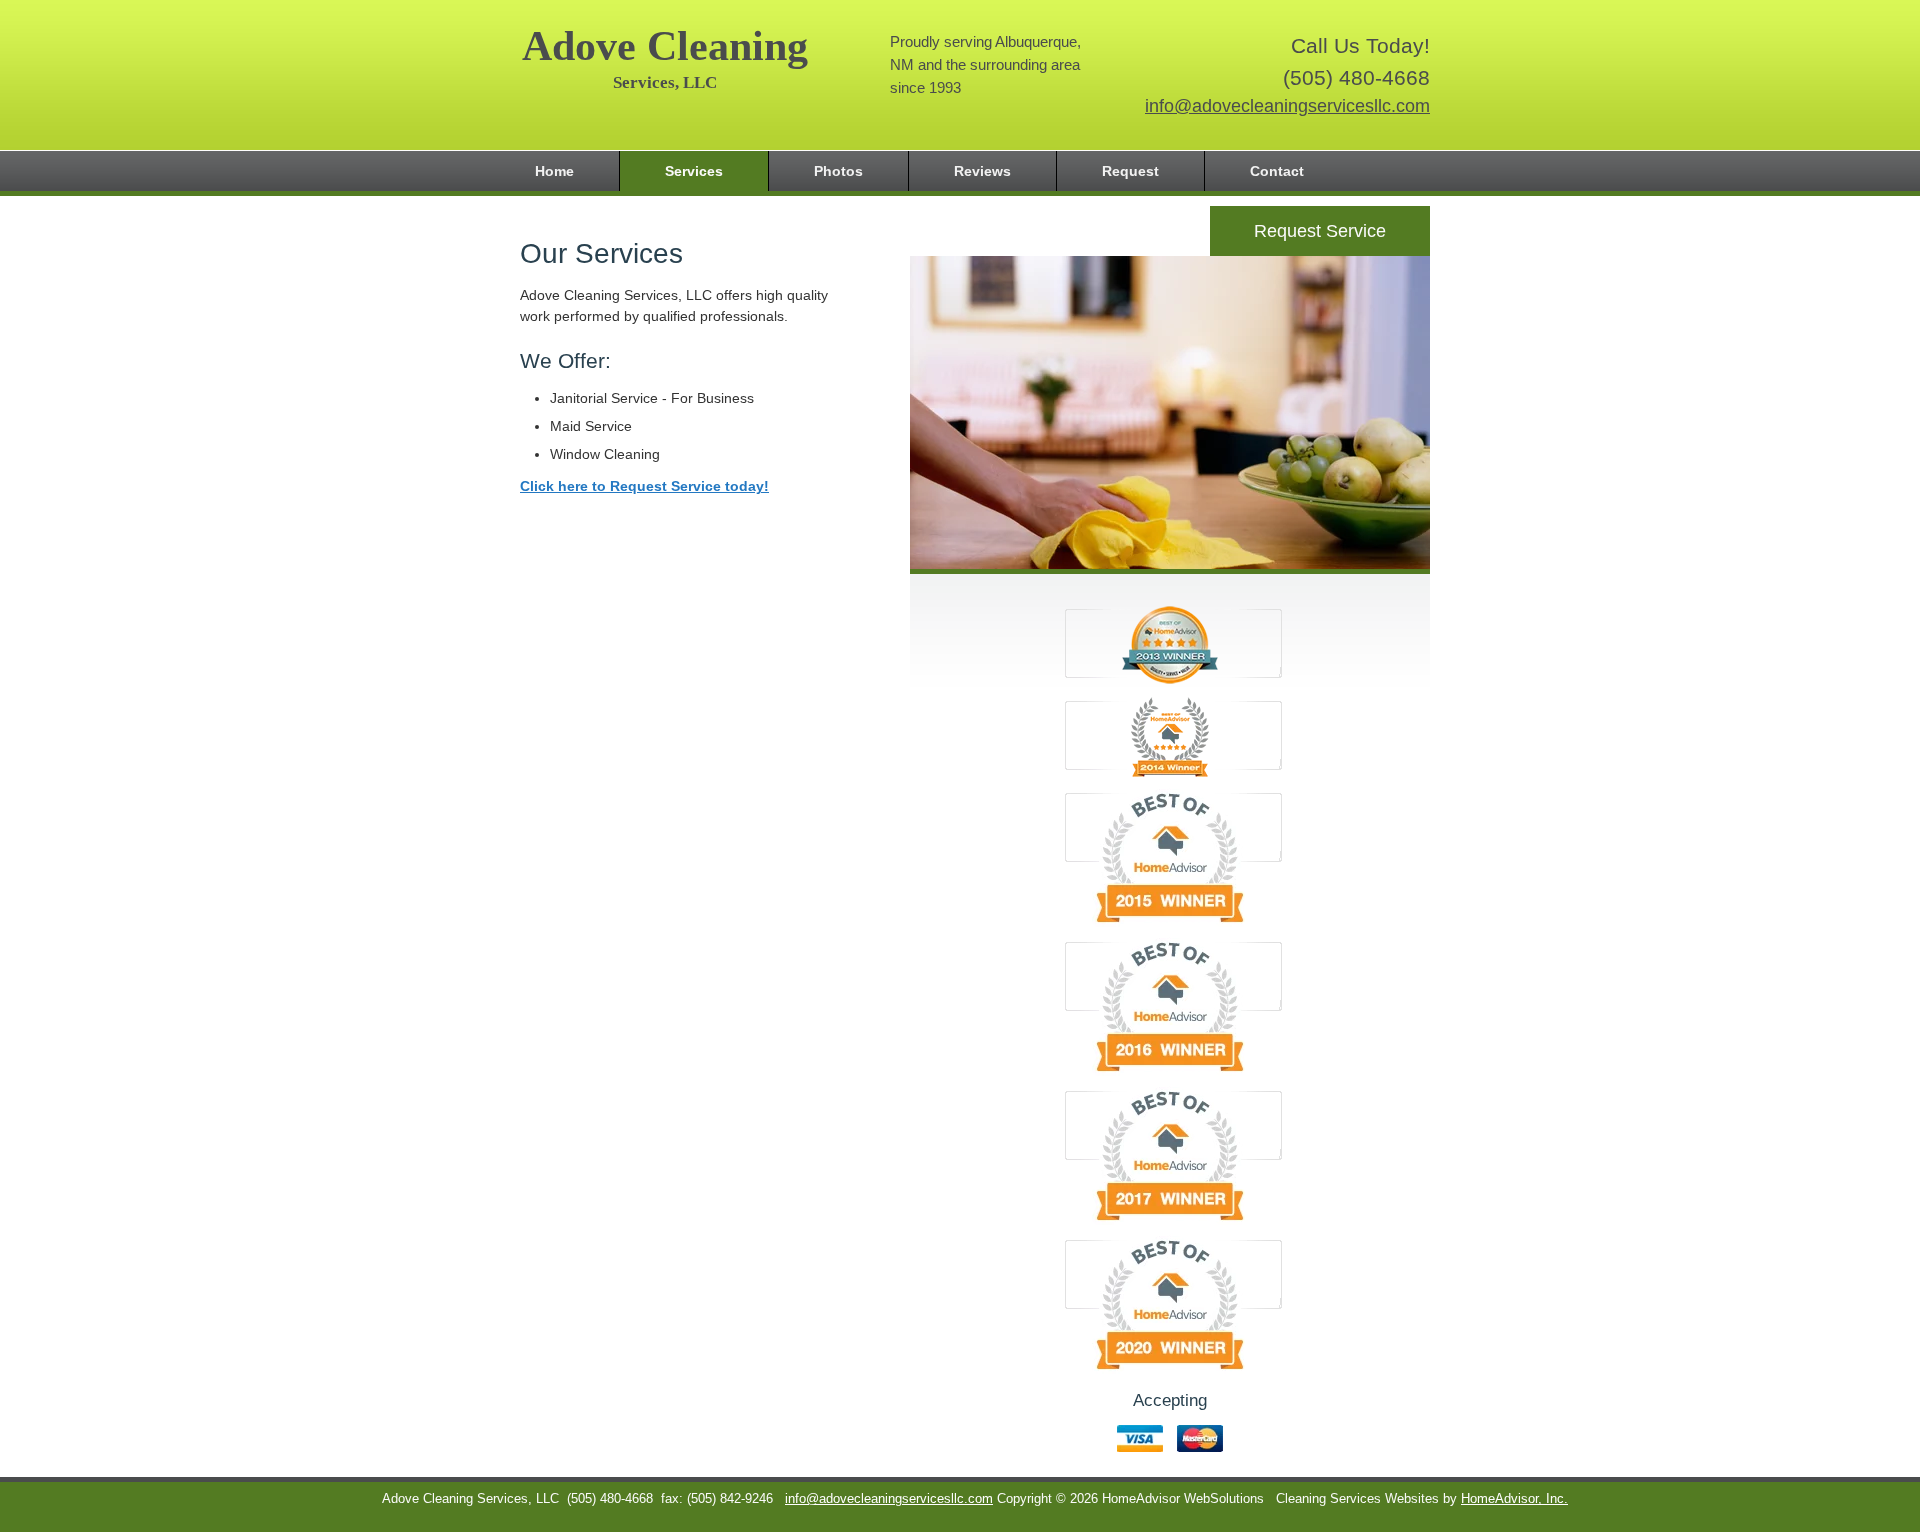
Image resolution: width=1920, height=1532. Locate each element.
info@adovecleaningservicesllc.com (1287, 106)
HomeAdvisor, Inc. (1514, 1499)
